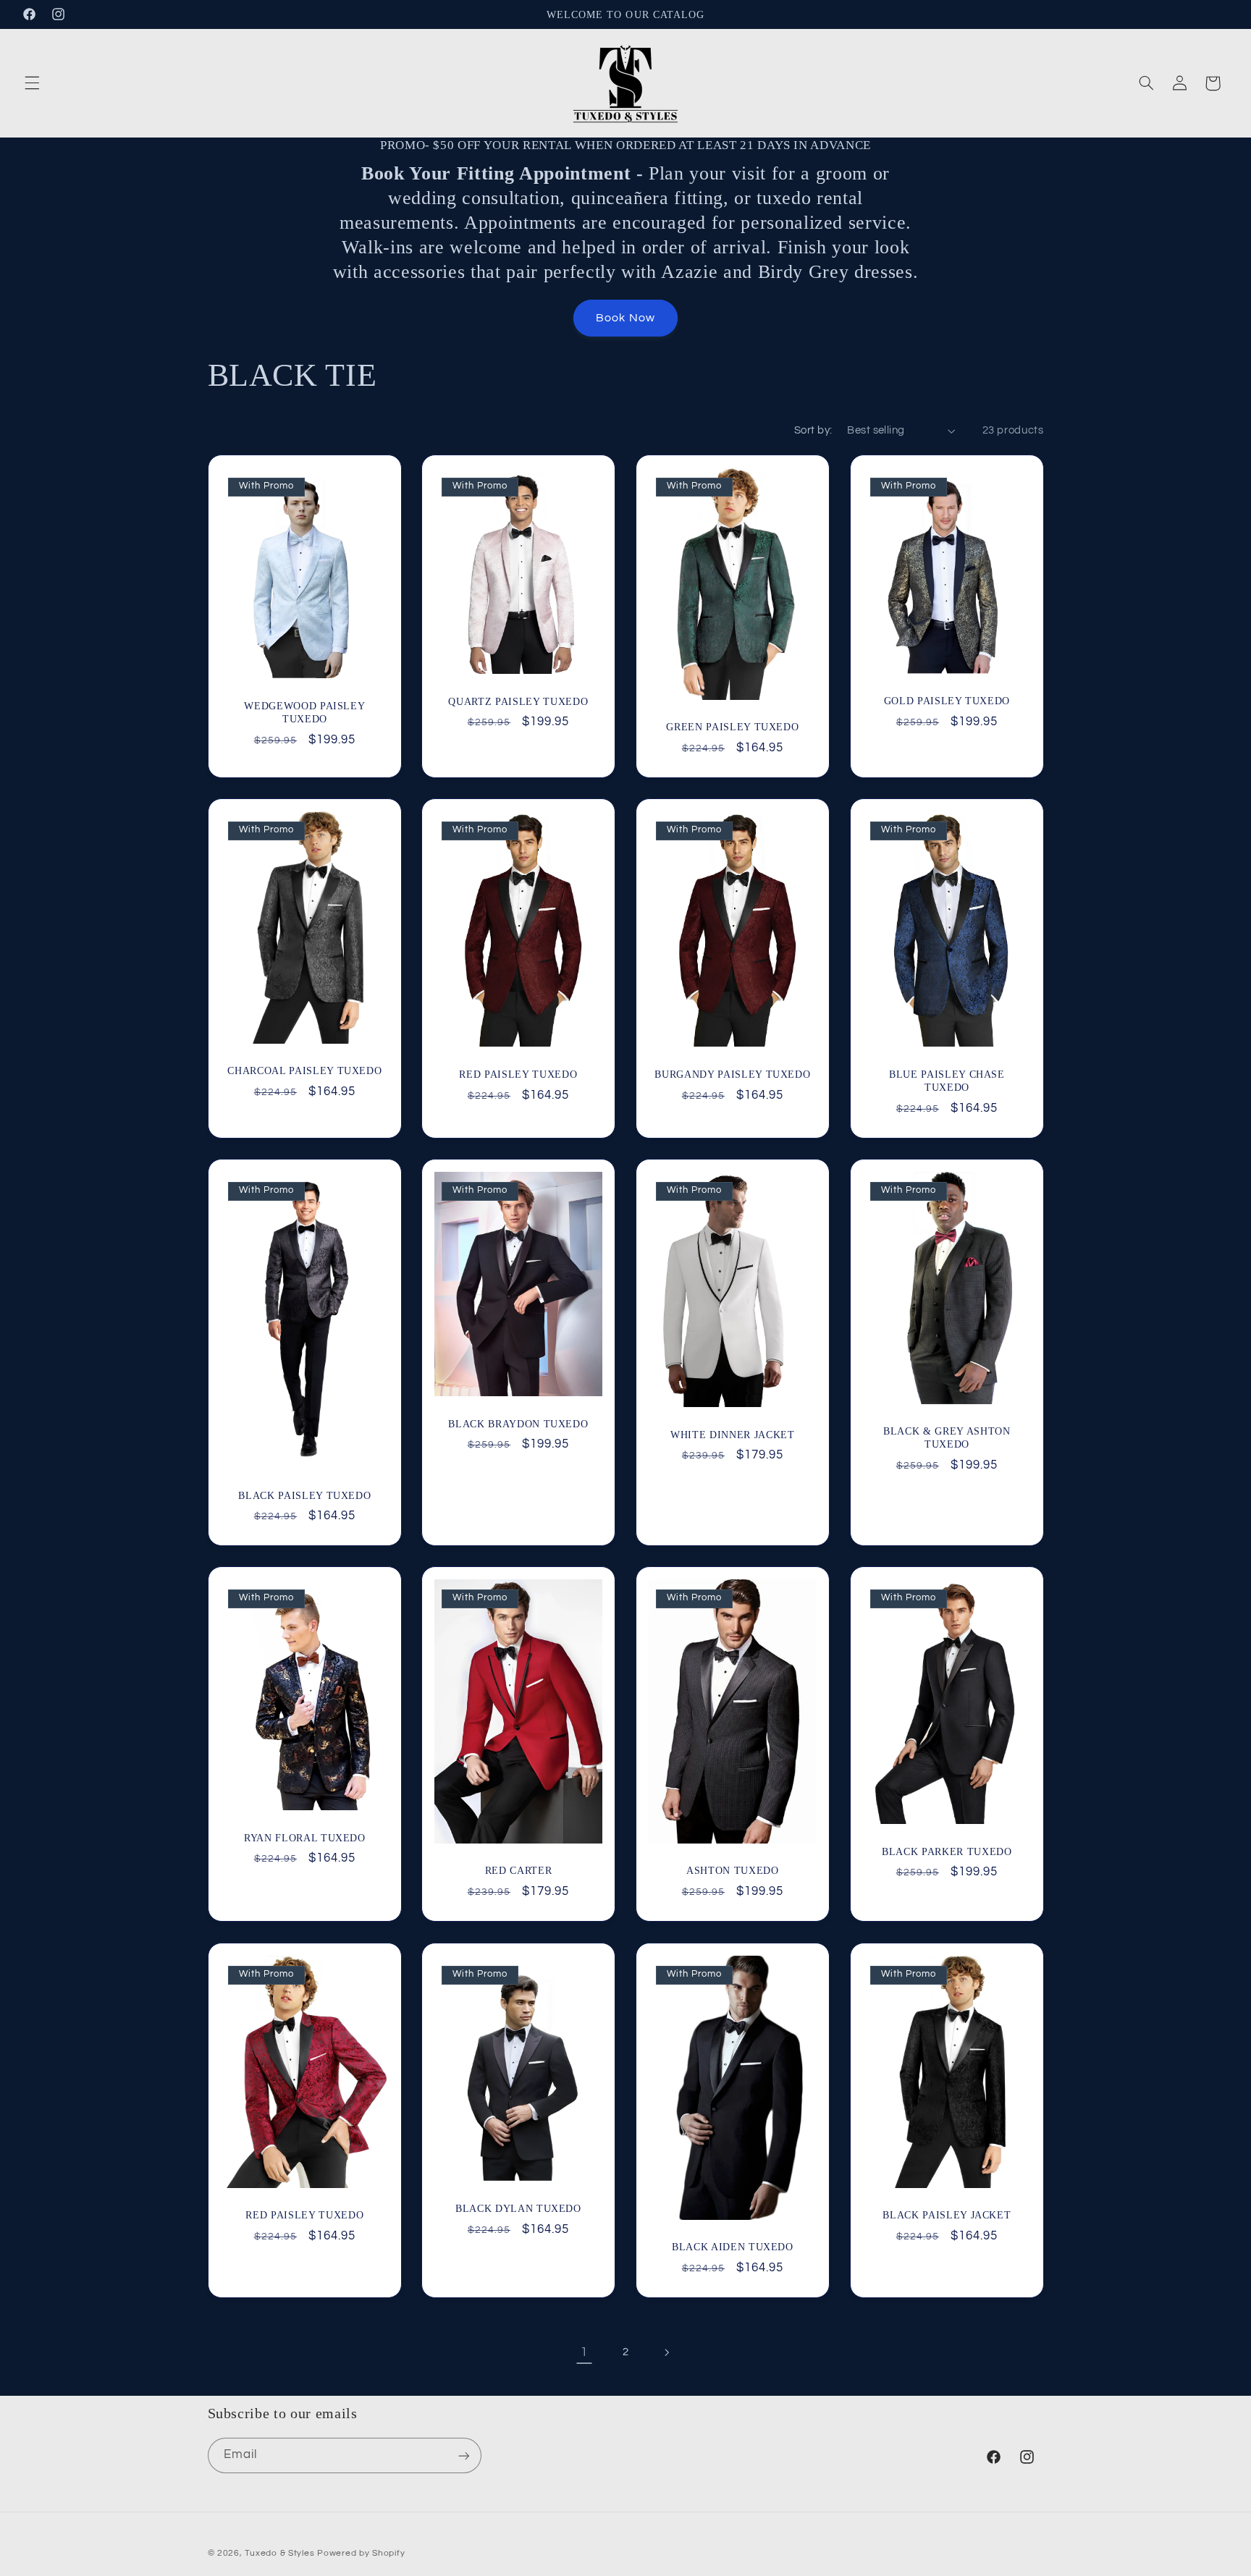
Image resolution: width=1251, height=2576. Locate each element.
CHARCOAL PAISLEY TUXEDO (304, 1070)
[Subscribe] (463, 2455)
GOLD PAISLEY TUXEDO (947, 701)
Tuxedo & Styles (281, 2553)
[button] (32, 83)
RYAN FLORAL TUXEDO (304, 1838)
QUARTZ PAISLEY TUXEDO (519, 701)
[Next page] (667, 2352)
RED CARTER (519, 1870)
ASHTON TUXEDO (733, 1871)
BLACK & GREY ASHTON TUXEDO (947, 1437)
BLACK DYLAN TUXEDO (518, 2208)
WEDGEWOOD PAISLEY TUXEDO (304, 712)
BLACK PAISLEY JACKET (947, 2215)
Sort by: (813, 430)
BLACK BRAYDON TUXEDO (519, 1424)
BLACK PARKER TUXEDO (947, 1851)
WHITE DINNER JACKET (733, 1435)
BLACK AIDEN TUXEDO (733, 2247)
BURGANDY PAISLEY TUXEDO (732, 1074)
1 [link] (584, 2352)
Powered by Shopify (361, 2553)
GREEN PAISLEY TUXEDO (732, 727)
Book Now (625, 318)
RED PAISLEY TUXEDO (519, 1074)
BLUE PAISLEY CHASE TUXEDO (947, 1081)
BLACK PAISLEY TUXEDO (304, 1495)
